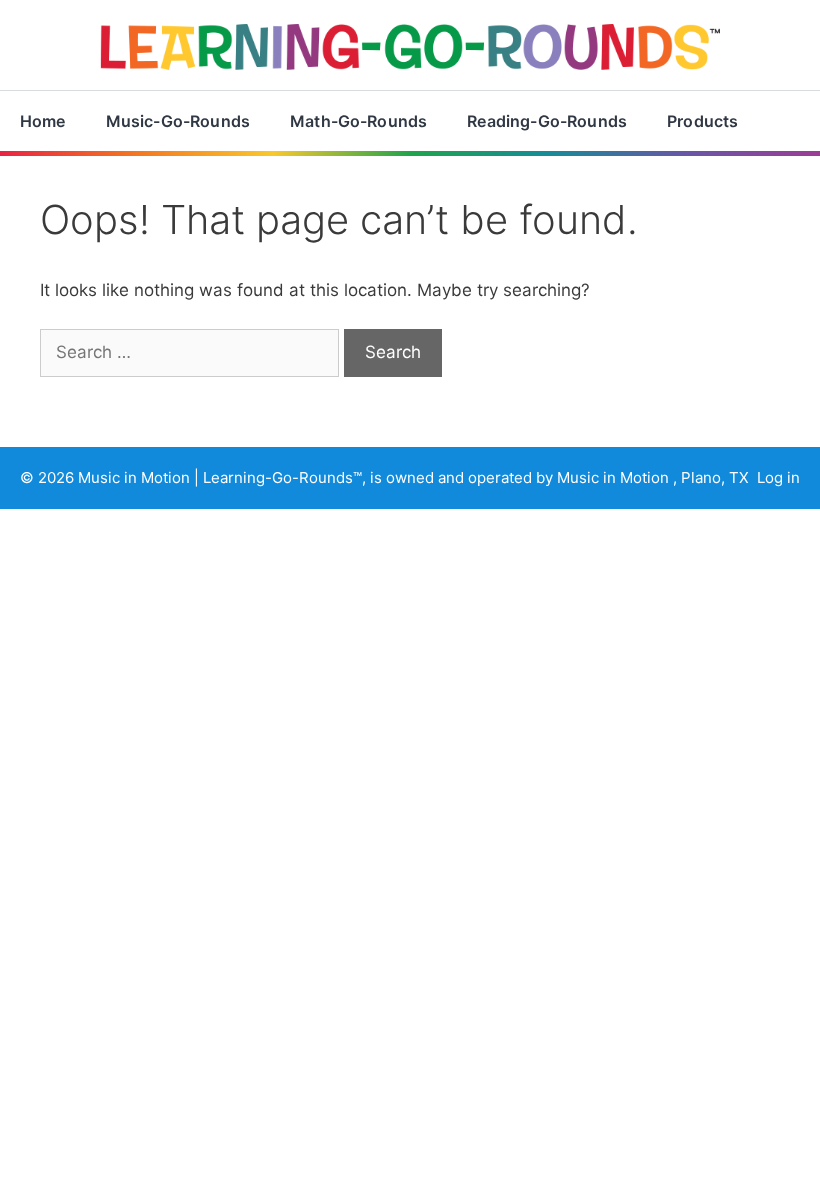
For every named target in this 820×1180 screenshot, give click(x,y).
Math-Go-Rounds (358, 121)
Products (702, 121)
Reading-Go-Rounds (547, 121)
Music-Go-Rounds (178, 121)
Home (43, 121)
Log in (778, 477)
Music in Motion (136, 477)
